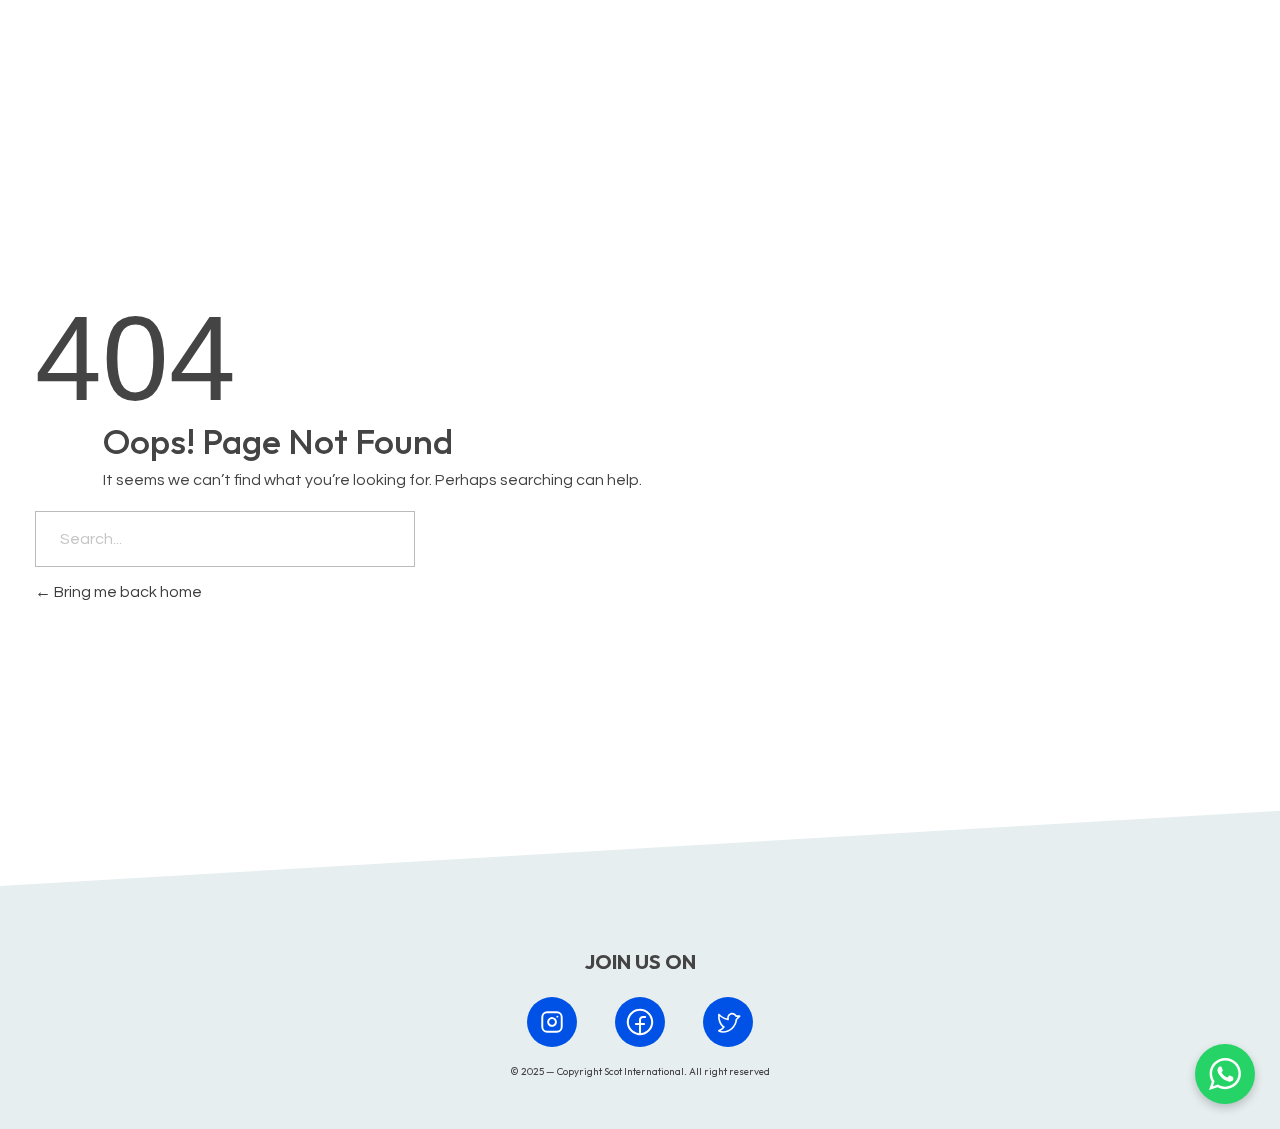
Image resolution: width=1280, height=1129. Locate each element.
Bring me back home (126, 592)
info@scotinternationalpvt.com (905, 716)
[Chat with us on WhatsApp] (1225, 1074)
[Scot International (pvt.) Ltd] (123, 53)
